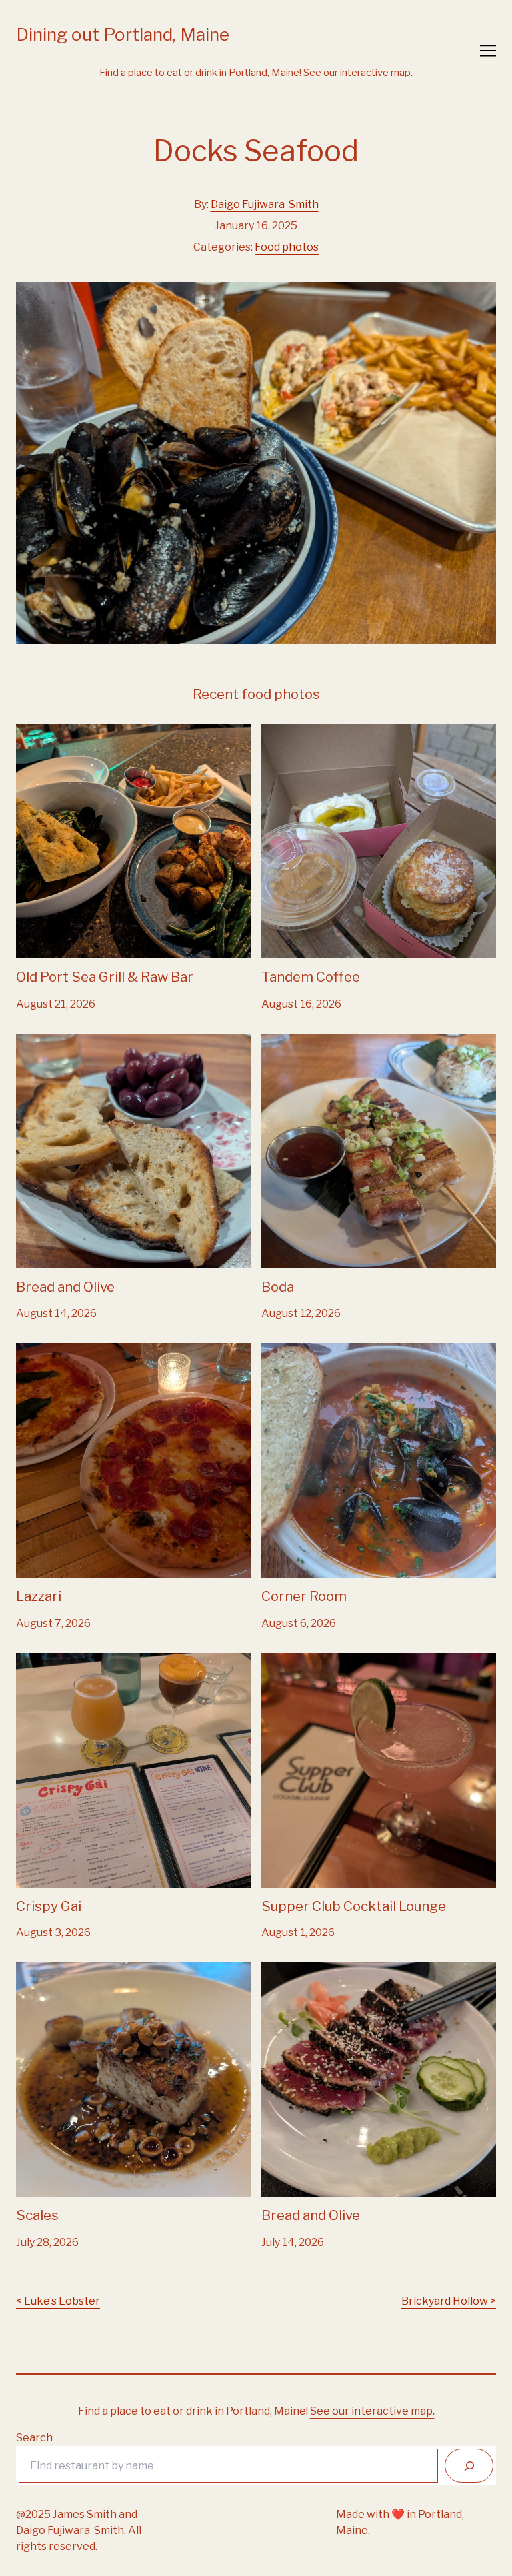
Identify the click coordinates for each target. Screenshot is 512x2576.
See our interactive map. (358, 73)
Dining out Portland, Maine (123, 34)
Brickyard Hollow (445, 2301)
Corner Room (295, 1351)
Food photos (287, 247)
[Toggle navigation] (488, 51)
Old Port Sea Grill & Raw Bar (86, 731)
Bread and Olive (56, 1041)
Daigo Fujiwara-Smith (265, 204)
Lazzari (34, 1351)
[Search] (469, 2466)
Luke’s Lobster (62, 2301)
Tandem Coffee (301, 731)
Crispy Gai (41, 1661)
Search (34, 2438)
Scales (33, 1970)
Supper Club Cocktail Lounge (335, 1661)
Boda (274, 1041)
